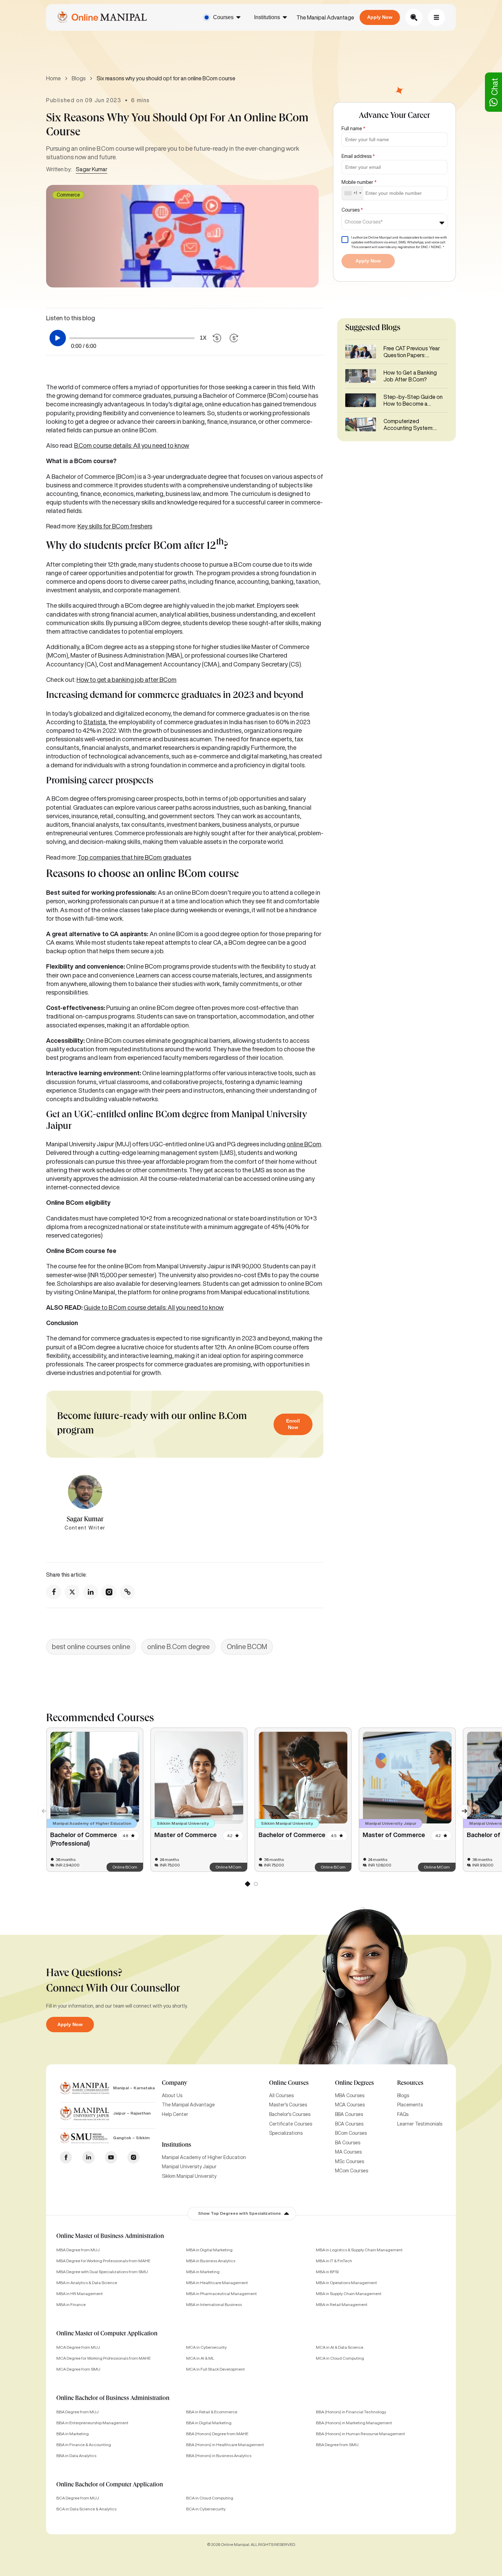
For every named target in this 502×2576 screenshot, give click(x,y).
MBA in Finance (71, 2304)
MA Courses (348, 2152)
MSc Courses (350, 2161)
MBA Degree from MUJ (78, 2250)
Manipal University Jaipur (189, 2167)
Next (461, 1807)
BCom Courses (351, 2133)
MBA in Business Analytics (211, 2261)
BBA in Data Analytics (76, 2456)
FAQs (403, 2114)
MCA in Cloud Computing (340, 2358)
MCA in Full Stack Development (215, 2369)
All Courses (281, 2095)
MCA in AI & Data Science (340, 2347)
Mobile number (359, 182)
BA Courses (348, 2143)
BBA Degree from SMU (337, 2445)
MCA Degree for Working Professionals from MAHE (103, 2358)
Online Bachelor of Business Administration (113, 2399)
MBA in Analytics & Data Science (87, 2283)
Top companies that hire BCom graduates (134, 857)
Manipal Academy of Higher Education (204, 2157)
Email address (358, 156)
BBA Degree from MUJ (78, 2412)
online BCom (304, 1144)
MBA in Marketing (203, 2272)
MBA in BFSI (327, 2272)
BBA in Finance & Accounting (84, 2445)
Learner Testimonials (420, 2124)
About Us (172, 2095)
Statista (95, 722)
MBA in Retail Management (342, 2304)
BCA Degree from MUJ (78, 2498)
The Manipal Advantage (325, 17)
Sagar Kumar (92, 169)
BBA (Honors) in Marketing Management (354, 2423)
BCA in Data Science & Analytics (86, 2509)
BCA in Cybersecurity (206, 2509)
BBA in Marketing (73, 2434)
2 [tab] (255, 1885)
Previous (41, 1807)
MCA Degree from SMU (78, 2369)
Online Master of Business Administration (110, 2237)
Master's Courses (288, 2105)
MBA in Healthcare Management (217, 2283)
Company (175, 2083)
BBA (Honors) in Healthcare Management (225, 2445)
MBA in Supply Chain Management (349, 2294)
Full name (353, 129)
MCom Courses (352, 2171)
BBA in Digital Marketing (209, 2423)
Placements (410, 2105)
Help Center (175, 2114)
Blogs (79, 78)
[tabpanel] (95, 1800)
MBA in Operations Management (346, 2283)
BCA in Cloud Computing (210, 2498)
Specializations (286, 2133)
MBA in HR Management (80, 2294)
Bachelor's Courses (290, 2114)
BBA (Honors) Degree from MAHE (217, 2434)
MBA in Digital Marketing (209, 2250)
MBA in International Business (214, 2304)
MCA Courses (350, 2105)
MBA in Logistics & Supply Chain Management (359, 2250)
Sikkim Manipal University (189, 2176)
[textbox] (366, 222)
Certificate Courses (291, 2124)
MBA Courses (350, 2095)
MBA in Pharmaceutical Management (221, 2294)
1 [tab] (247, 1885)
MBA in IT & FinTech (334, 2261)
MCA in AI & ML (200, 2358)
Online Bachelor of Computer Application (110, 2485)
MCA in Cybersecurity (206, 2347)
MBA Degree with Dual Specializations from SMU (102, 2272)
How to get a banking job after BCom (127, 679)
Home (53, 78)
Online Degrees (354, 2083)
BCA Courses (349, 2124)
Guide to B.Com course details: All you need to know (154, 1307)
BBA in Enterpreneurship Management (92, 2423)
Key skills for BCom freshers (115, 526)
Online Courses (289, 2083)
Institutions (267, 17)
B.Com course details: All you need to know (132, 445)
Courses (223, 17)
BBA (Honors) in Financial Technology (351, 2412)
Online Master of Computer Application (107, 2334)
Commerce (68, 195)
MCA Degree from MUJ (78, 2347)
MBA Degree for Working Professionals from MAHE (103, 2261)
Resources (410, 2083)
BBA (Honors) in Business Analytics (219, 2456)
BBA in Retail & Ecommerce (212, 2412)
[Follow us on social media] (54, 1592)
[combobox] (353, 193)
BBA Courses (349, 2114)
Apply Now (380, 17)
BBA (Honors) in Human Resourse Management (360, 2434)
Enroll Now (293, 1424)
